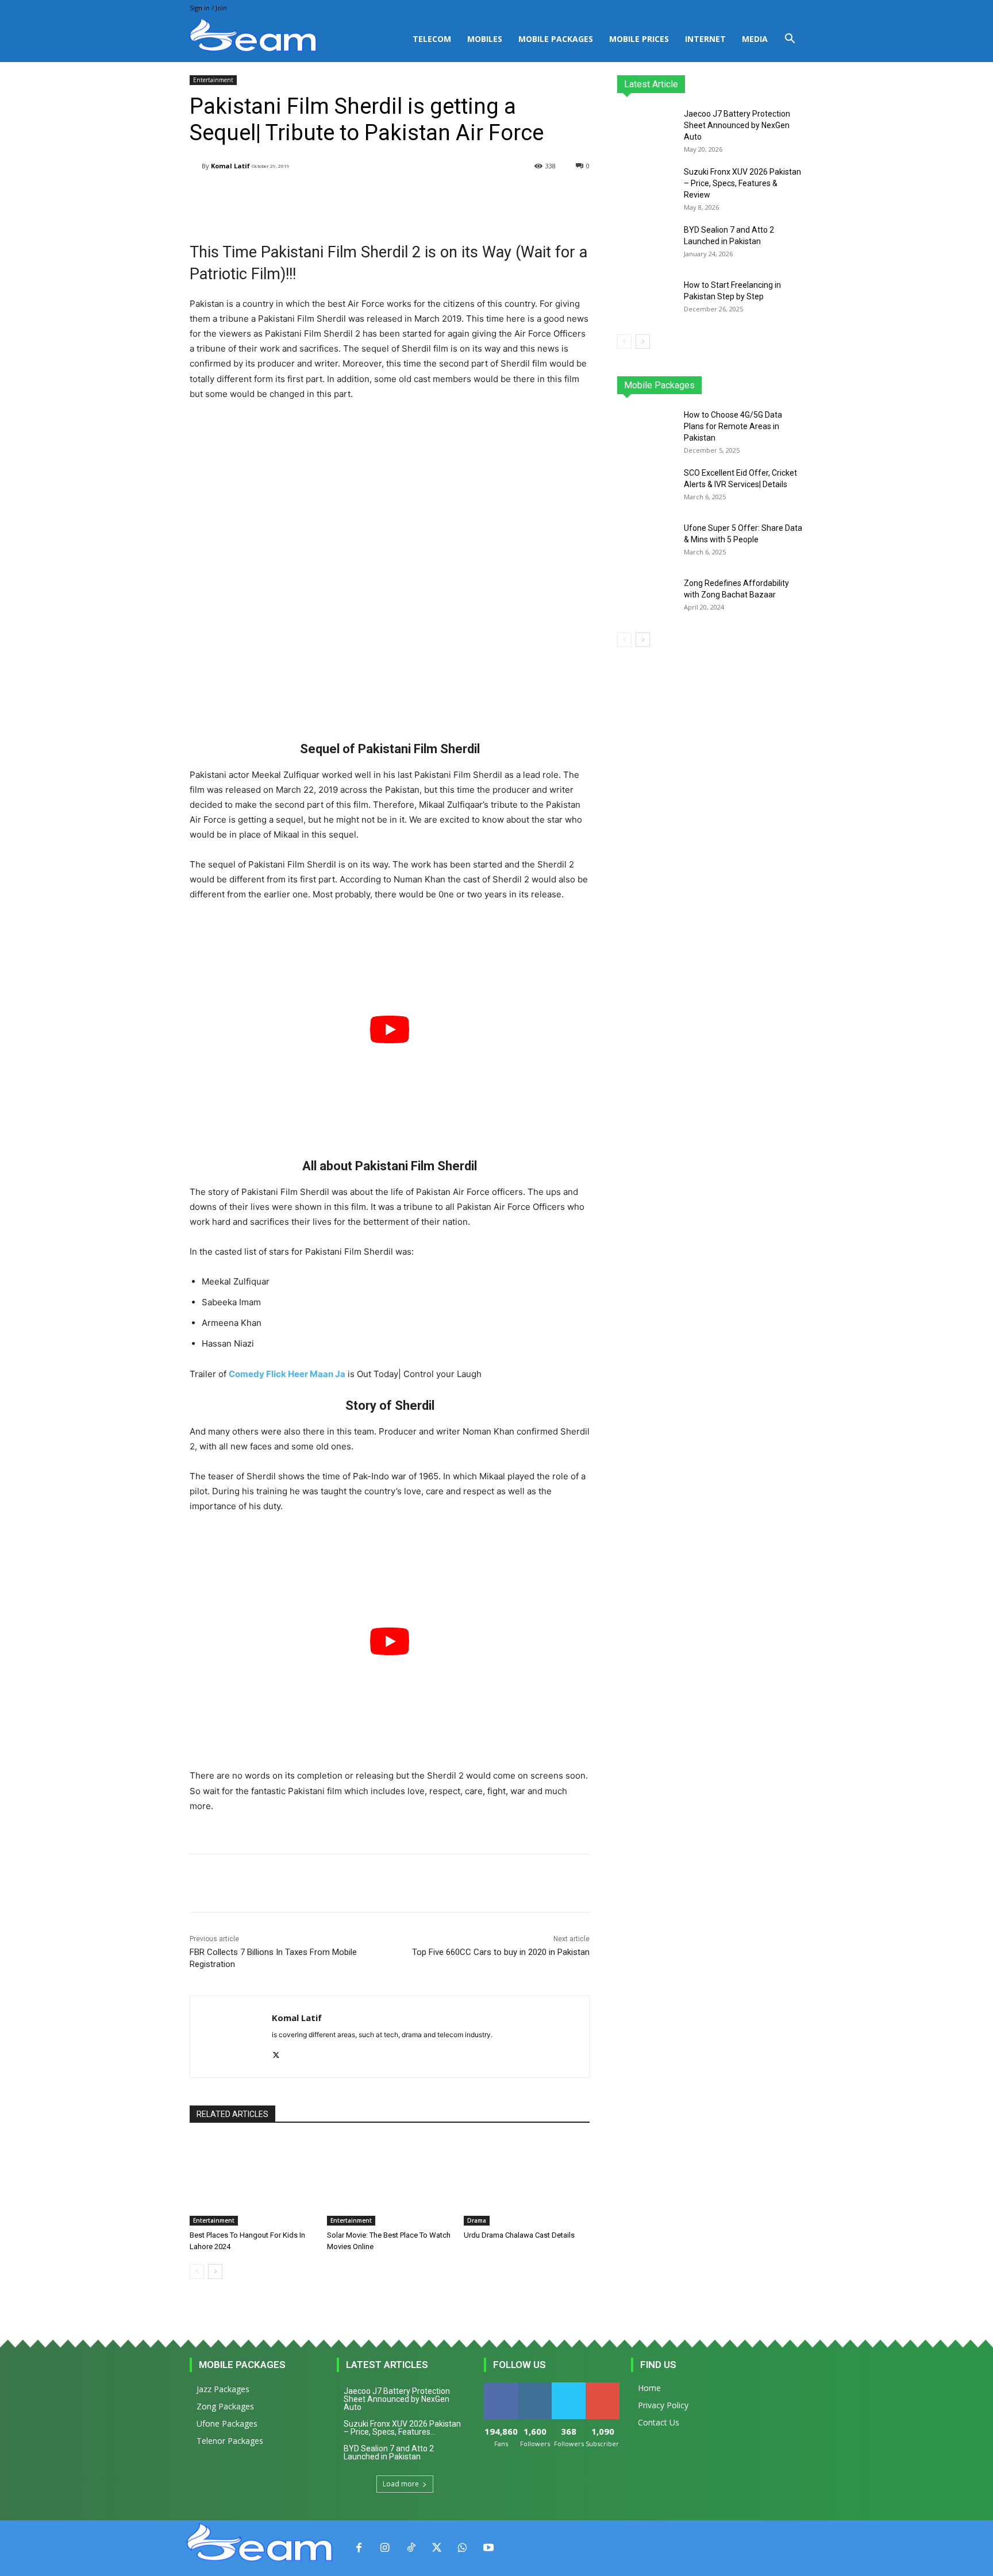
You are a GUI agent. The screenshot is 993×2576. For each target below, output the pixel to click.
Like (501, 2387)
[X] (276, 2053)
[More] (480, 195)
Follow (535, 2387)
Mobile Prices (639, 39)
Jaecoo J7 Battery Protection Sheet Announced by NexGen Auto (737, 125)
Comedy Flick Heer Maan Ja (287, 1374)
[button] (790, 40)
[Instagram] (385, 2548)
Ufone (763, 385)
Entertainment (213, 80)
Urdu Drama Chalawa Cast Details (519, 2235)
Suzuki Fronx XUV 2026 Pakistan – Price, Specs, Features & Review (742, 183)
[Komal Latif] (196, 166)
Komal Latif (230, 166)
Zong (730, 385)
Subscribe (603, 2387)
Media (755, 39)
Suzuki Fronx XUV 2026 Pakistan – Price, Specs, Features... (402, 2428)
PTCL (795, 385)
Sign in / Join (208, 8)
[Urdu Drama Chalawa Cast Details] (527, 2182)
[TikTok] (411, 2548)
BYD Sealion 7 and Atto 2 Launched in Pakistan (389, 2452)
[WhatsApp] (462, 2548)
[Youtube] (488, 2548)
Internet (705, 39)
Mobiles (485, 39)
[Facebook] (359, 2548)
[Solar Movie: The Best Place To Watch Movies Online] (390, 2182)
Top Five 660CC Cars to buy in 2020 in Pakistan (501, 1952)
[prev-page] (197, 2272)
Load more (401, 2484)
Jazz (661, 385)
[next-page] (215, 2272)
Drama (477, 2220)
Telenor (695, 385)
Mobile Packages (556, 39)
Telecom (432, 39)
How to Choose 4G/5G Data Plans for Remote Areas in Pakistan (733, 426)
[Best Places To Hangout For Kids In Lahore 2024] (253, 2182)
